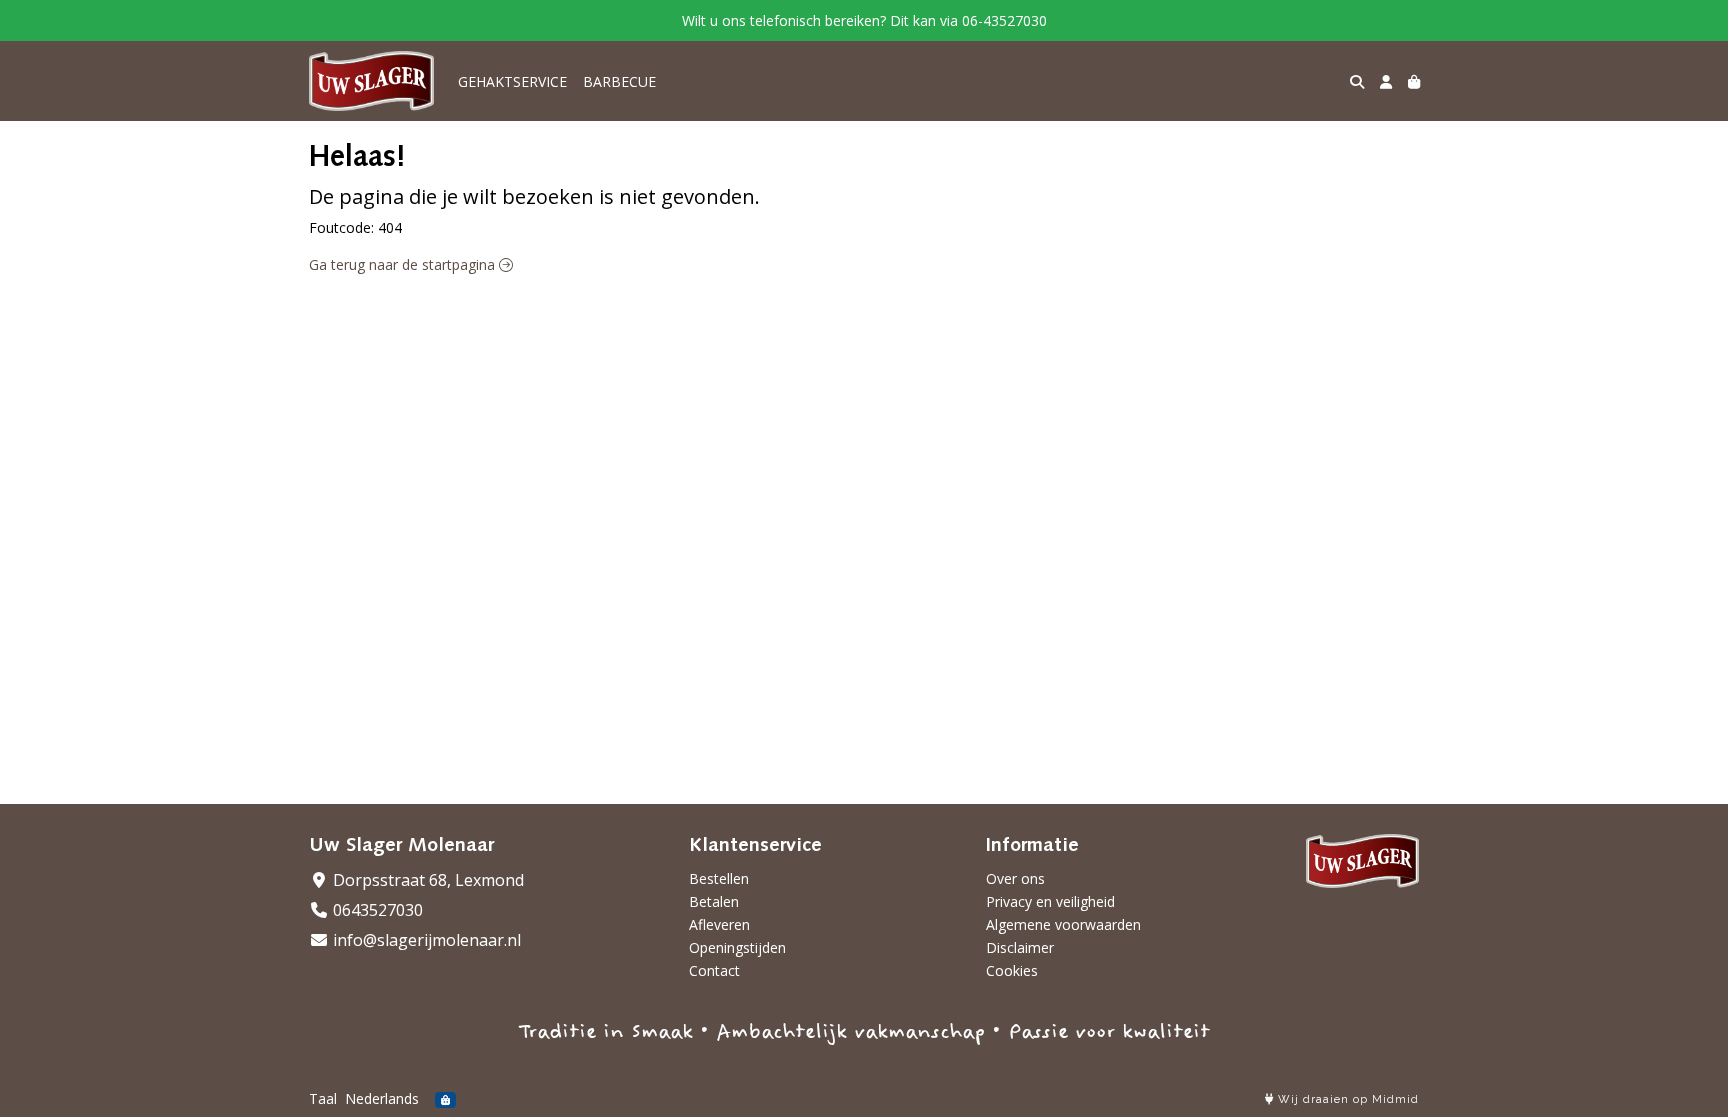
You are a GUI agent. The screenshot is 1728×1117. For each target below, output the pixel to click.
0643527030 (376, 910)
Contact (714, 970)
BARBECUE (619, 81)
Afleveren (719, 924)
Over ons (1015, 878)
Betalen (714, 901)
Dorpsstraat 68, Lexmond (426, 880)
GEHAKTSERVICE (512, 81)
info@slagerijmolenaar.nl (425, 940)
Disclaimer (1020, 947)
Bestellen (719, 878)
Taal (323, 1098)
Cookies (1012, 970)
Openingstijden (737, 947)
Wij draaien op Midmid (1346, 1099)
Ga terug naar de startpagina (404, 264)
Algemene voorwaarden (1063, 924)
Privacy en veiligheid (1050, 901)
